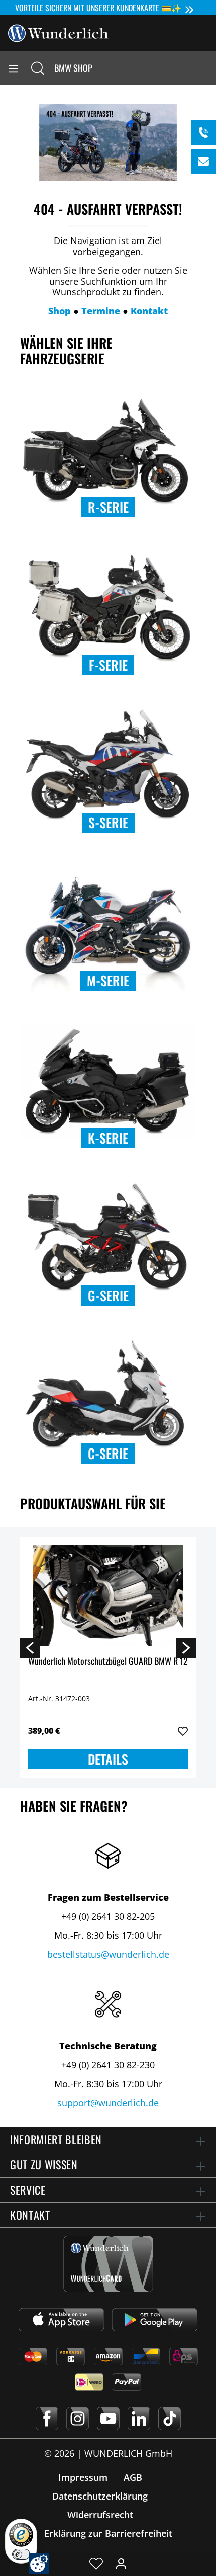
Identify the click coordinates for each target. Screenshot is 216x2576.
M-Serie (108, 980)
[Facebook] (47, 2419)
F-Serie (108, 665)
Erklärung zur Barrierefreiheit (108, 2533)
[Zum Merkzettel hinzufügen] (183, 1731)
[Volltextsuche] (38, 68)
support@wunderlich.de (108, 2103)
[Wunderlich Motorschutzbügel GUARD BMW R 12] (108, 1595)
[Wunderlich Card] (108, 2264)
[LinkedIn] (139, 2419)
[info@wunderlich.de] (203, 162)
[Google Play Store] (155, 2320)
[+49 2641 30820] (203, 132)
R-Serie (108, 507)
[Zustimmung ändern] (39, 2564)
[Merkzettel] (96, 2563)
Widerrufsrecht (100, 2515)
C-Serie (108, 1453)
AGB (133, 2477)
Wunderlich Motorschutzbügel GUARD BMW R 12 (108, 1662)
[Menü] (14, 68)
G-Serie (108, 1295)
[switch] (21, 2554)
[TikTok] (170, 2419)
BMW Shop (73, 68)
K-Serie (108, 1138)
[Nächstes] (186, 1647)
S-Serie (108, 822)
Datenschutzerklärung (100, 2496)
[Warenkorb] (208, 68)
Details (108, 1759)
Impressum (83, 2477)
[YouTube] (108, 2419)
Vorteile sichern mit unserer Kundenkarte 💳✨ (98, 8)
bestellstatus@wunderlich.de (108, 1954)
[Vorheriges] (30, 1647)
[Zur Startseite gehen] (58, 32)
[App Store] (61, 2320)
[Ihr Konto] (121, 2563)
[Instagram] (78, 2419)
